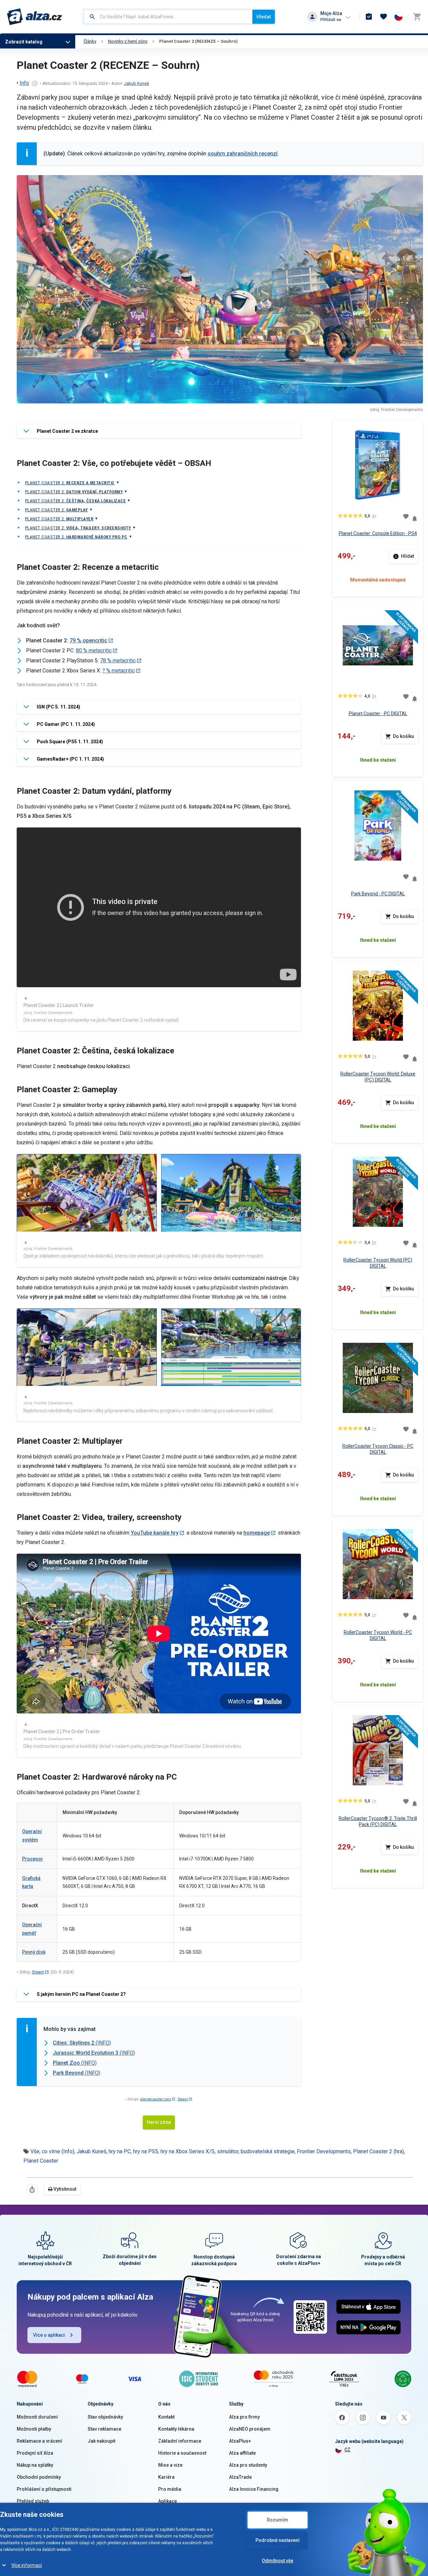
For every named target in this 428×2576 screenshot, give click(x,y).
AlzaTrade (240, 2477)
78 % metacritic (118, 661)
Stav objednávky (105, 2417)
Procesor (33, 1859)
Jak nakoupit (101, 2441)
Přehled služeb (33, 2501)
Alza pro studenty (248, 2465)
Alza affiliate (242, 2453)
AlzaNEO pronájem (250, 2429)
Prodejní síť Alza (35, 2453)
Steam (38, 1972)
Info (24, 83)
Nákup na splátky (35, 2465)
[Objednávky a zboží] (369, 17)
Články (90, 41)
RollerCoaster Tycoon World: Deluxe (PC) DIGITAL (378, 1077)
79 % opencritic (88, 640)
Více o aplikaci (49, 2335)
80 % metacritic (94, 651)
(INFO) (82, 2043)
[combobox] (168, 17)
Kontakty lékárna (176, 2429)
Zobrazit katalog (24, 42)
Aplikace (168, 2501)
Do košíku (403, 736)
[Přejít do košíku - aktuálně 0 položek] (417, 17)
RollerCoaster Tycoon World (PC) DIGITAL (378, 1263)
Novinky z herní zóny (128, 41)
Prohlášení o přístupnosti (44, 2489)
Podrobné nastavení (278, 2540)
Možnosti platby (34, 2429)
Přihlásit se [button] (331, 20)
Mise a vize (170, 2465)
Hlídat (407, 556)
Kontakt (166, 2417)
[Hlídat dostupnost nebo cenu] (415, 516)
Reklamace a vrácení (39, 2441)
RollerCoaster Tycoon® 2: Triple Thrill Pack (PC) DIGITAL (378, 1821)
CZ (347, 2450)
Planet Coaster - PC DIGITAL (378, 714)
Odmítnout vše (278, 2561)
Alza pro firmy (244, 2417)
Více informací (27, 2565)
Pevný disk (34, 1952)
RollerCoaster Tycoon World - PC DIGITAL (378, 1635)
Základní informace (180, 2441)
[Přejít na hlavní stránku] (35, 17)
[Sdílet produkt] (32, 2189)
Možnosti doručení (37, 2417)
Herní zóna (159, 2122)
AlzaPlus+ (240, 2441)
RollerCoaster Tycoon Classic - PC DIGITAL (378, 1449)
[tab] (159, 431)
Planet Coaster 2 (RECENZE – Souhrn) (198, 41)
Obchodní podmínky (39, 2477)
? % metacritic (119, 671)
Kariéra (166, 2477)
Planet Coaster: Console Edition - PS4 (378, 533)
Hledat (264, 17)
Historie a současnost (182, 2453)
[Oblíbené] (384, 17)
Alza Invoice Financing (254, 2489)
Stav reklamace (104, 2429)
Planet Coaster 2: (70, 483)
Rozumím (278, 2520)
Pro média (170, 2489)
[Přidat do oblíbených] (406, 516)
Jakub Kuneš (137, 83)
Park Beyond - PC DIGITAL (378, 894)
